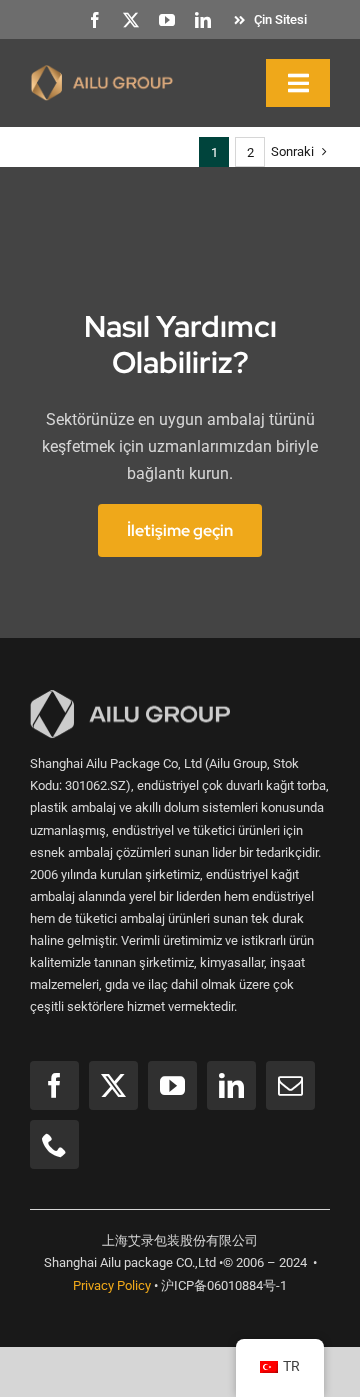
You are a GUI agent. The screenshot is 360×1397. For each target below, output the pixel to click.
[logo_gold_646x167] (102, 71)
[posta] (290, 1085)
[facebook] (95, 20)
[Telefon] (54, 1144)
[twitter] (131, 20)
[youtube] (167, 20)
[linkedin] (203, 20)
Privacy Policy (112, 1285)
